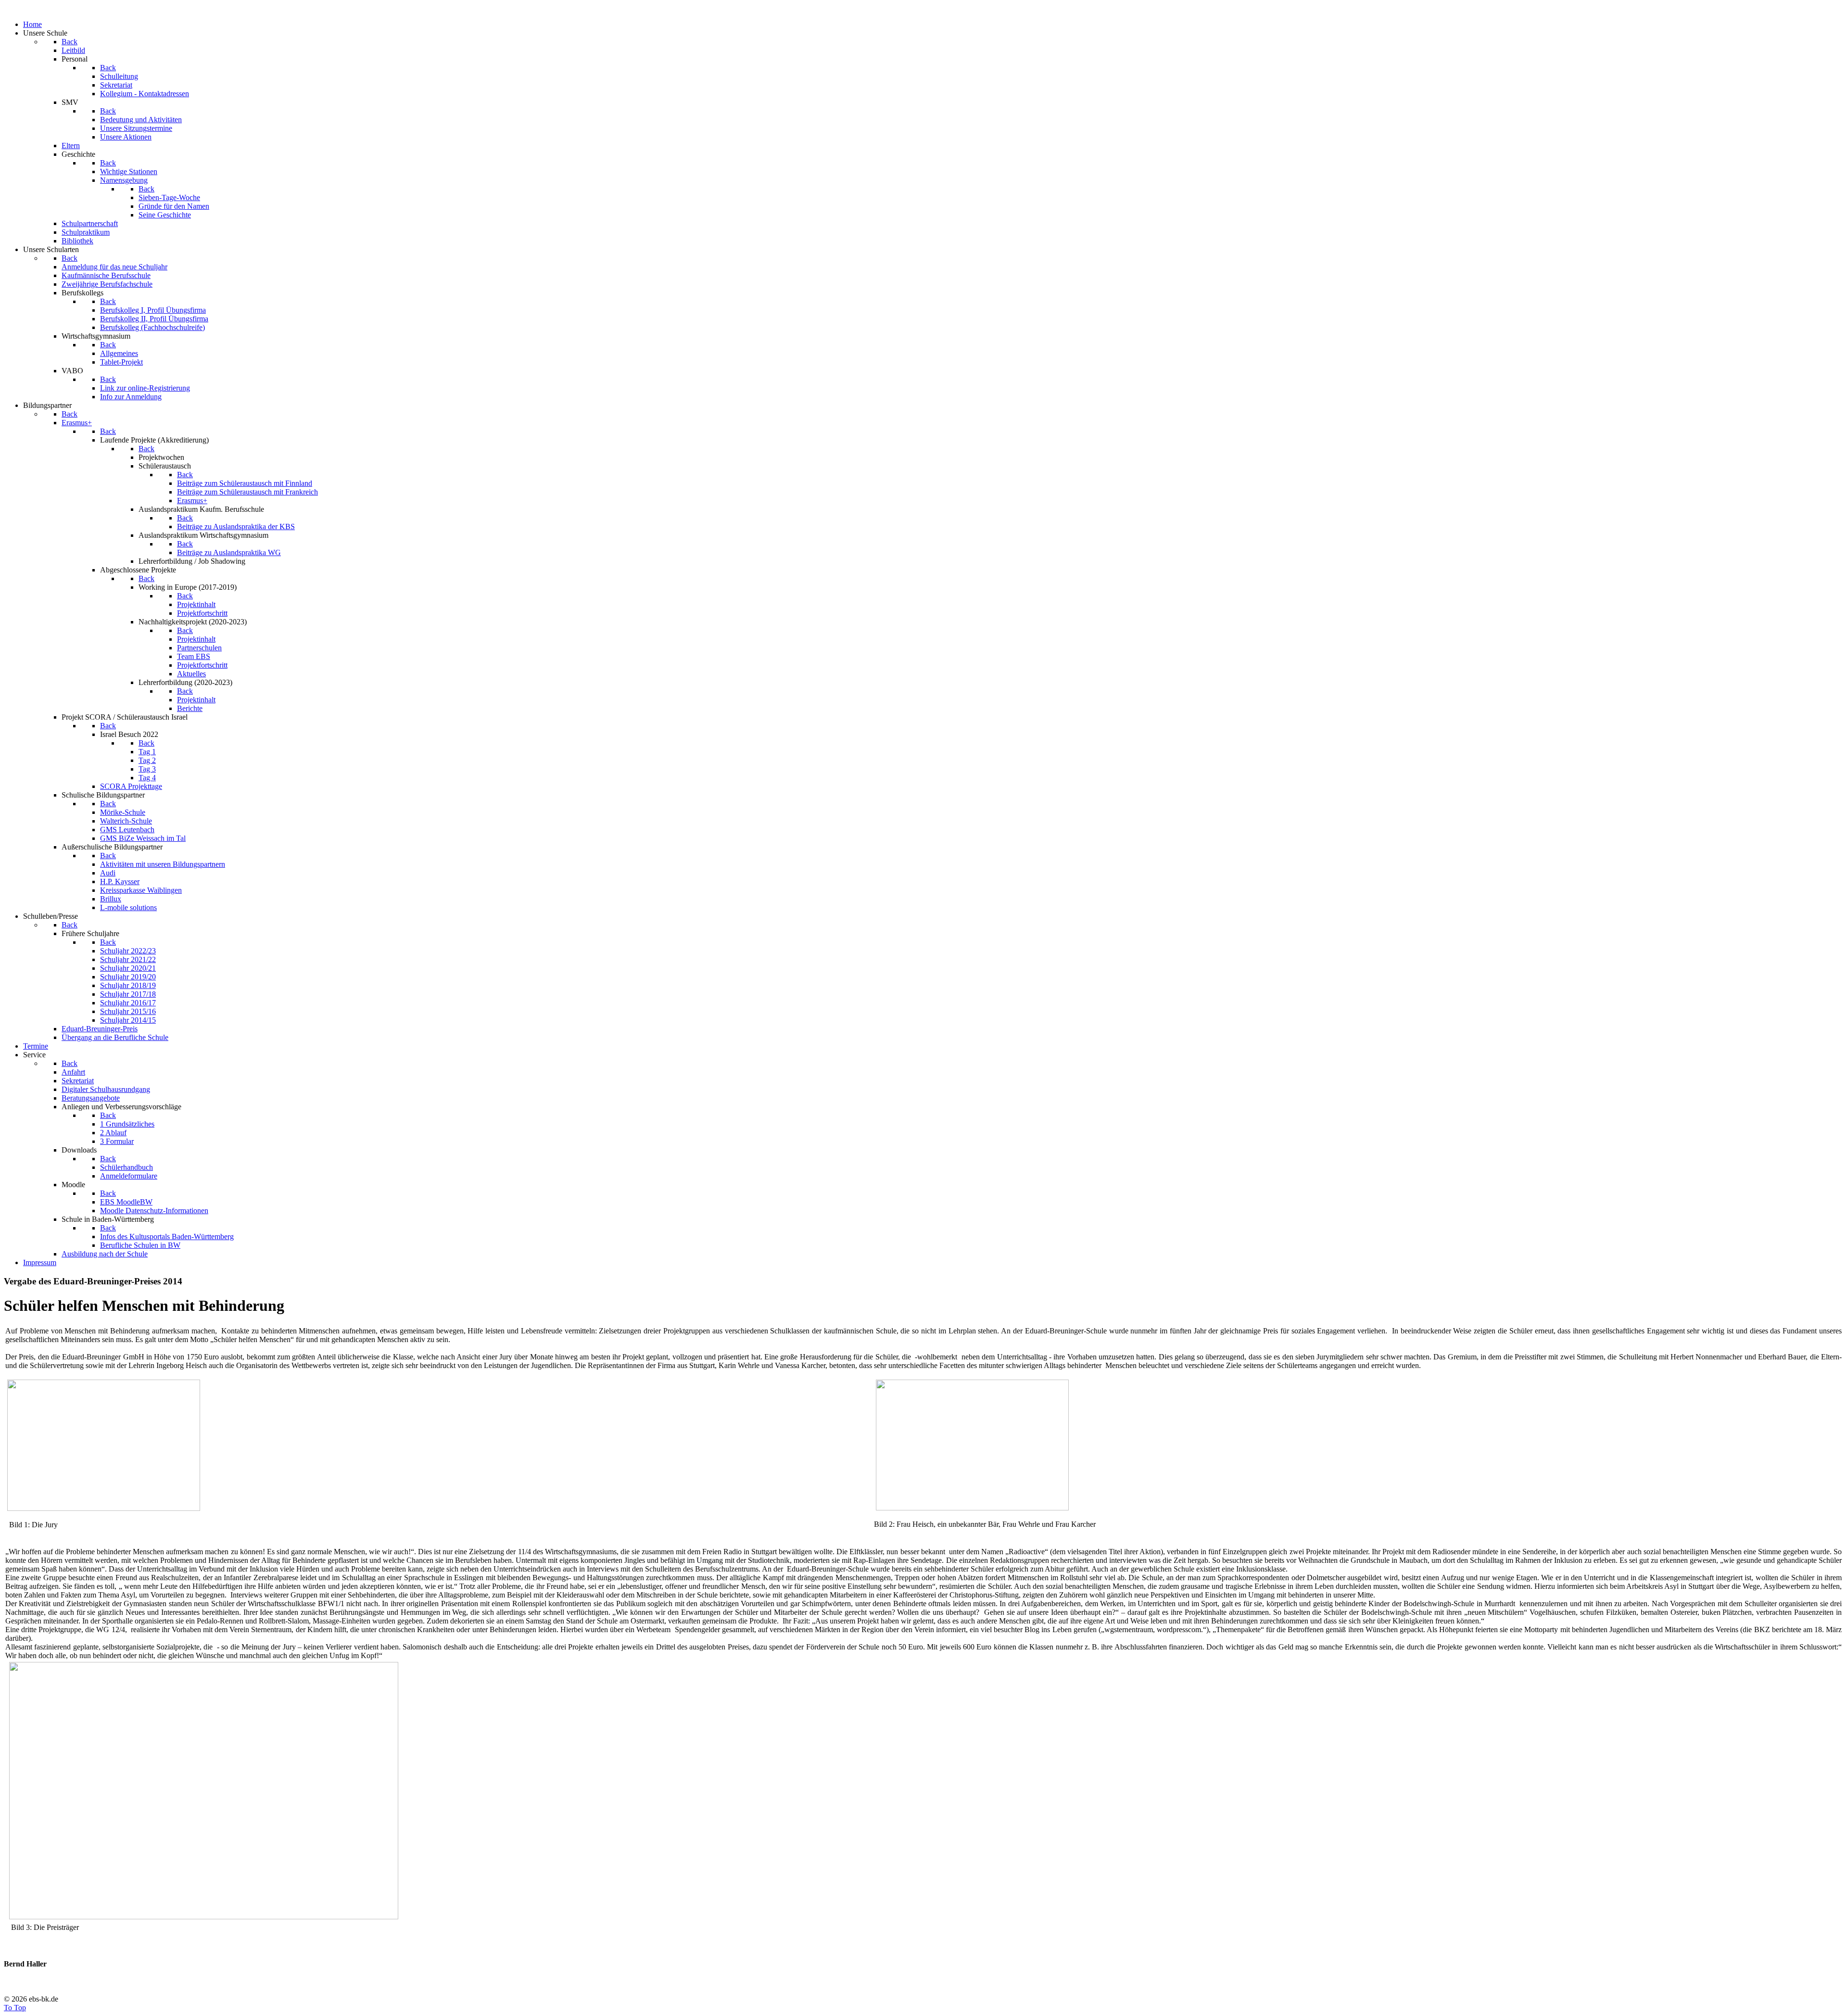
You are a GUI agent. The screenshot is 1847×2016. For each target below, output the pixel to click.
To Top (15, 2008)
